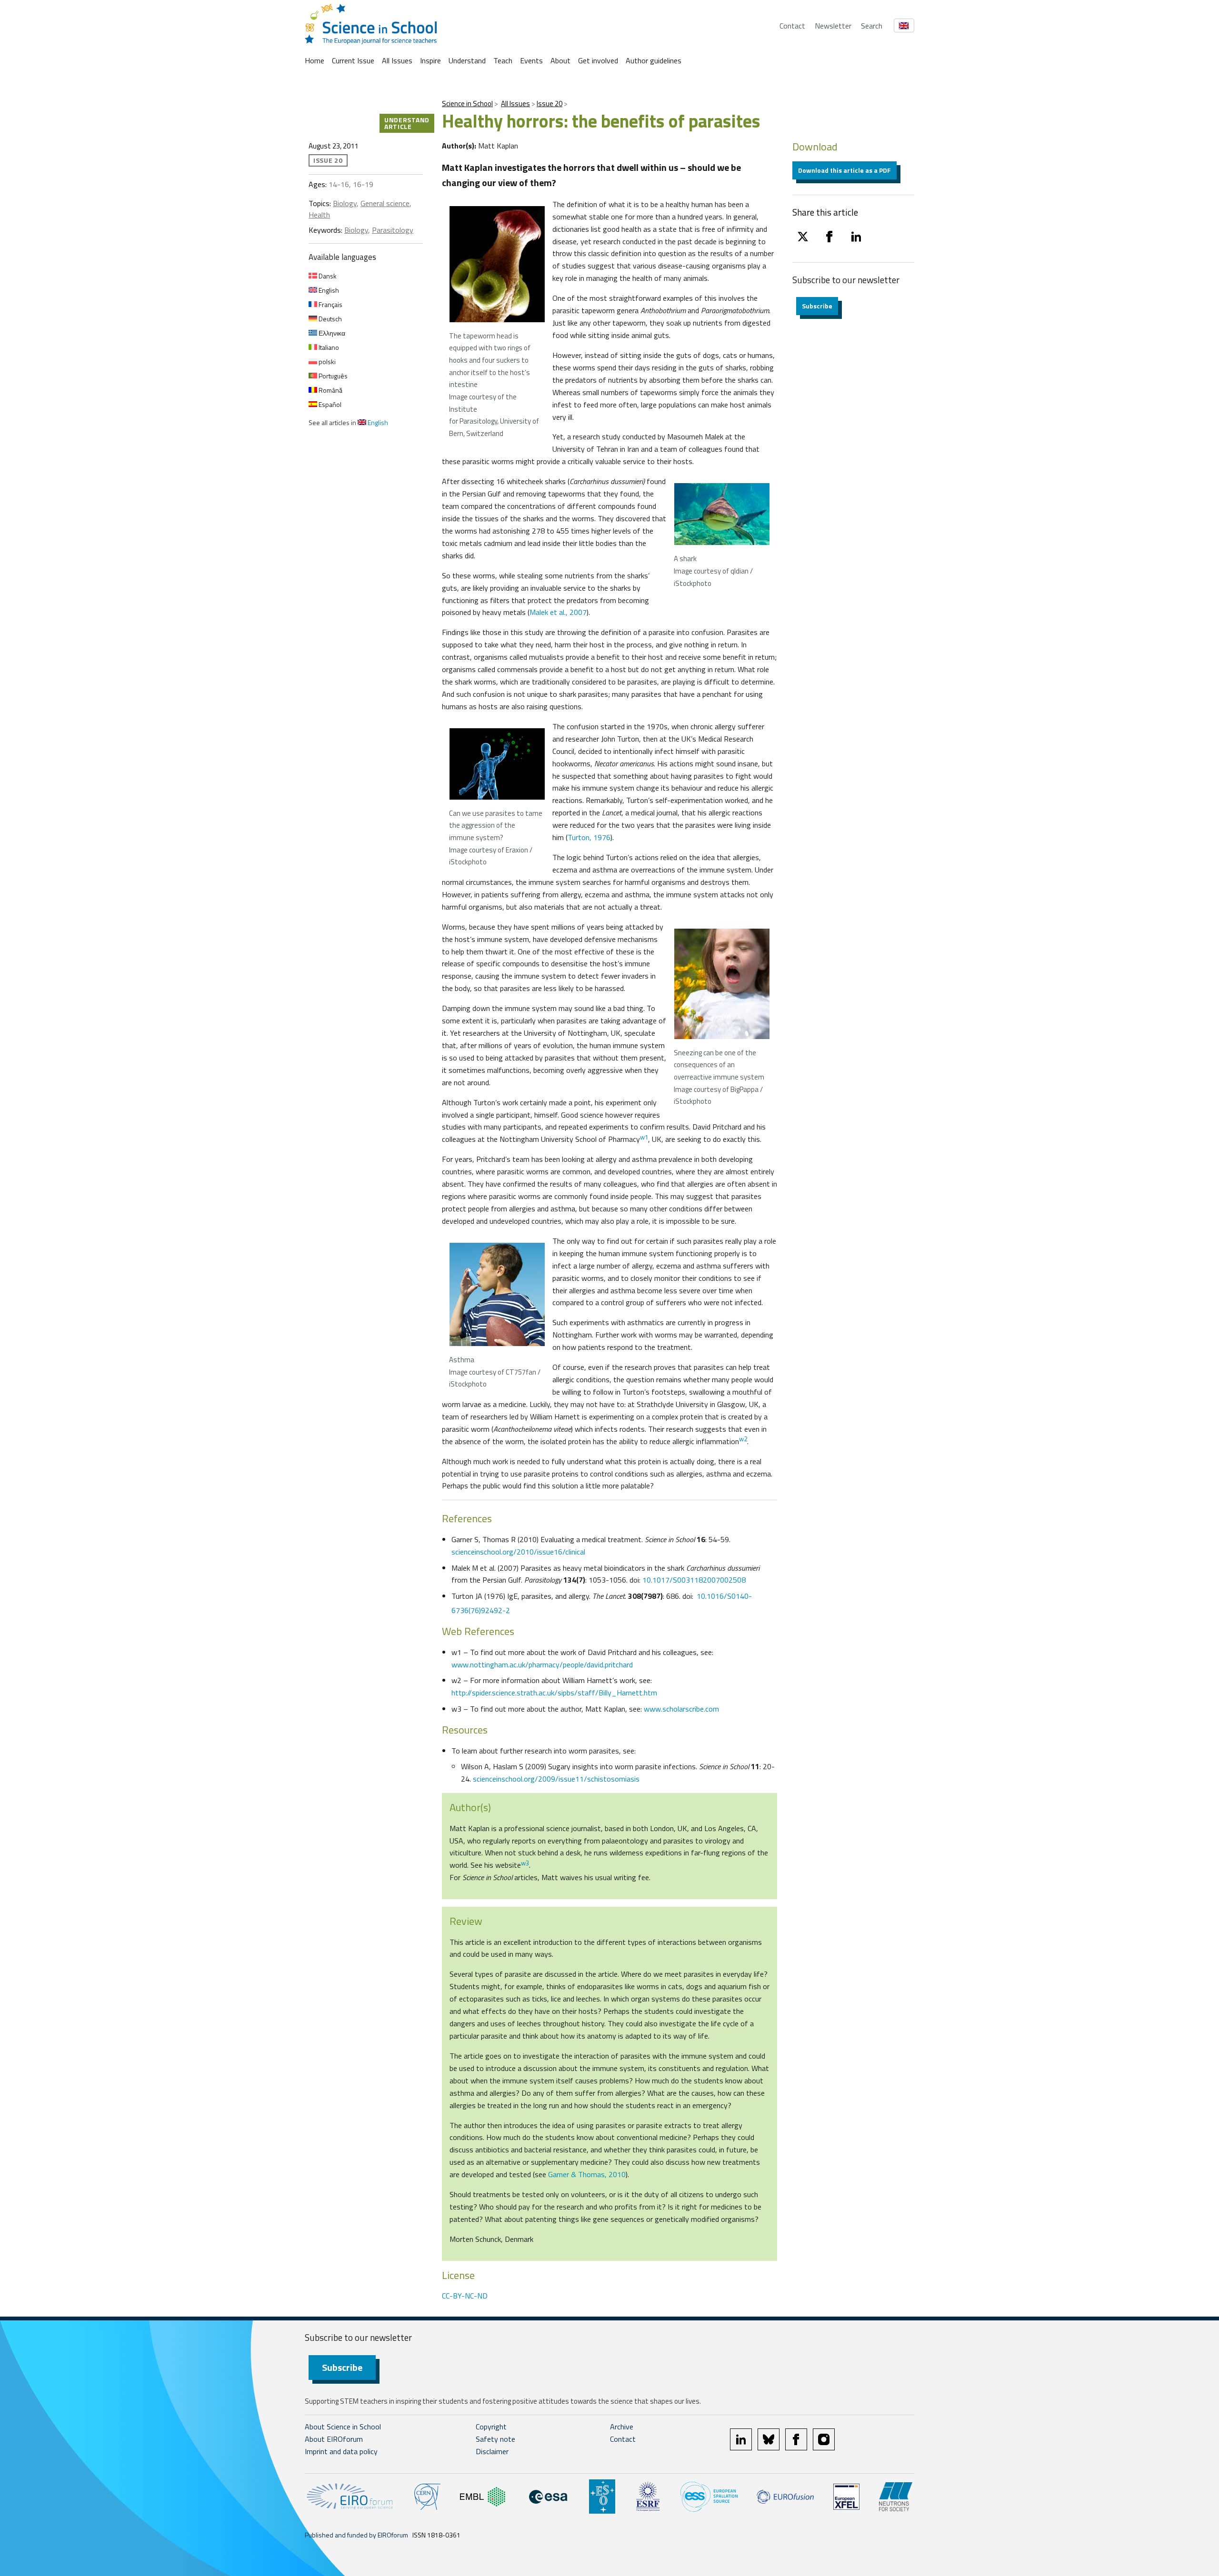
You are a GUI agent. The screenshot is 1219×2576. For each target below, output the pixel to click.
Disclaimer (492, 2451)
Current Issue (353, 60)
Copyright (491, 2427)
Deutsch (330, 319)
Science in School (467, 104)
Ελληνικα (331, 333)
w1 (644, 1137)
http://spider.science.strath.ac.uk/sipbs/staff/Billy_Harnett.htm (554, 1693)
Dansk (327, 276)
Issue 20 (550, 104)
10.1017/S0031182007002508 (694, 1580)
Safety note (495, 2439)
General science (385, 203)
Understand (467, 60)
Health (319, 215)
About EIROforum (334, 2439)
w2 (743, 1439)
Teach (503, 60)
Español (329, 404)
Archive (622, 2427)
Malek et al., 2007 (558, 612)
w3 (525, 1863)
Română (330, 390)
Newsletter (833, 26)
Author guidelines (654, 60)
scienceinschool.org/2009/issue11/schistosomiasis (556, 1779)
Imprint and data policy (341, 2451)
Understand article (407, 123)
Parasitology (393, 230)
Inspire (430, 60)
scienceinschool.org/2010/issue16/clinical (518, 1552)
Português (332, 376)
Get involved (598, 60)
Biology (345, 203)
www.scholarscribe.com (681, 1709)
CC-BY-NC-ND (465, 2296)
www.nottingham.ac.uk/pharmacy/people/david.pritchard (542, 1664)
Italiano (328, 347)
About (560, 60)
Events (531, 60)
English (328, 290)
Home (315, 60)
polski (326, 362)
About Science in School (343, 2427)
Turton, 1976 (589, 837)
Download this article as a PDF (844, 170)
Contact (792, 26)
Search (872, 26)
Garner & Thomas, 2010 (587, 2174)
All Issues (397, 60)
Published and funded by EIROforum (356, 2535)
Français (330, 304)
